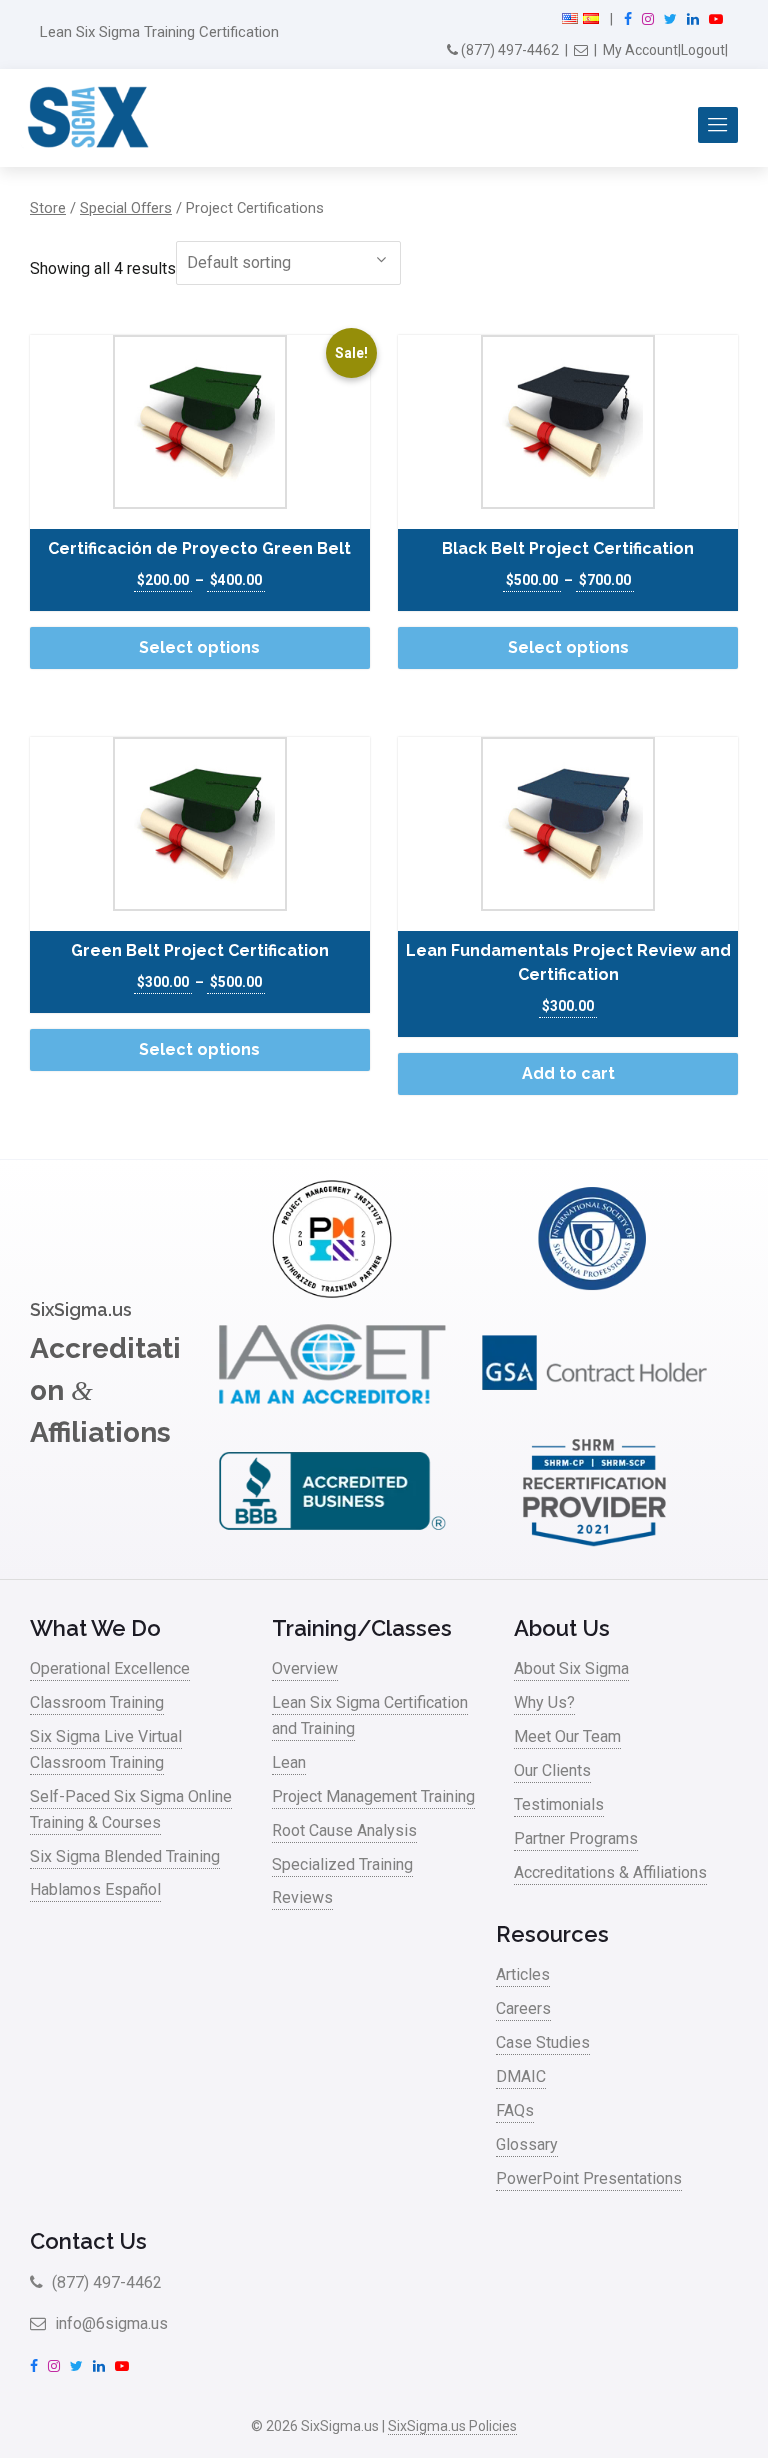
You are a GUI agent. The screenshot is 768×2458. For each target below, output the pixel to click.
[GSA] (594, 1419)
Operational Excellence (110, 1668)
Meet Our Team (567, 1736)
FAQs (515, 2110)
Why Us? (544, 1702)
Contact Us (88, 2241)
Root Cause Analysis (344, 1830)
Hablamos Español (95, 1889)
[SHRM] (594, 1545)
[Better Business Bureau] (331, 1545)
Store (48, 208)
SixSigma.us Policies (452, 2426)
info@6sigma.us (109, 2323)
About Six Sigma (571, 1668)
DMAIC (521, 2076)
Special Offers (126, 208)
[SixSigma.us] (84, 118)
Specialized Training (342, 1864)
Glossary (527, 2144)
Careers (523, 2008)
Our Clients (552, 1770)
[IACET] (331, 1419)
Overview (305, 1668)
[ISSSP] (594, 1292)
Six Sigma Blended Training (125, 1856)
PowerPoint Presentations (589, 2178)
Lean (289, 1762)
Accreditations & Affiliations (610, 1872)
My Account (640, 50)
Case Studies (543, 2042)
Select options (199, 647)
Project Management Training (373, 1796)
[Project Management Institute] (331, 1292)
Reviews (302, 1897)
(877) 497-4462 (508, 50)
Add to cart (568, 1073)
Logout (703, 50)
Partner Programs (576, 1838)
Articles (523, 1974)
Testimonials (559, 1804)
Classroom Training (97, 1702)
